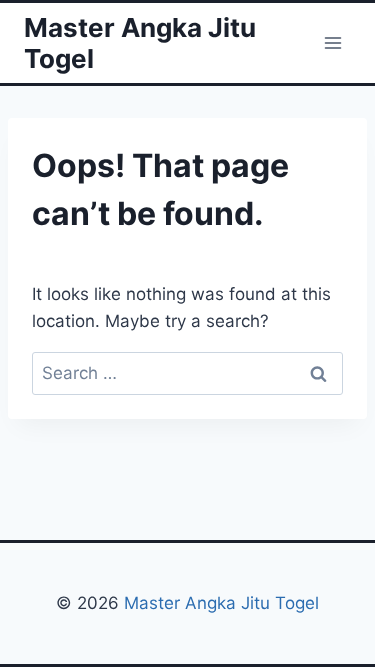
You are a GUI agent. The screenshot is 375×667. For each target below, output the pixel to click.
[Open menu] (332, 42)
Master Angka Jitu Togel (221, 603)
